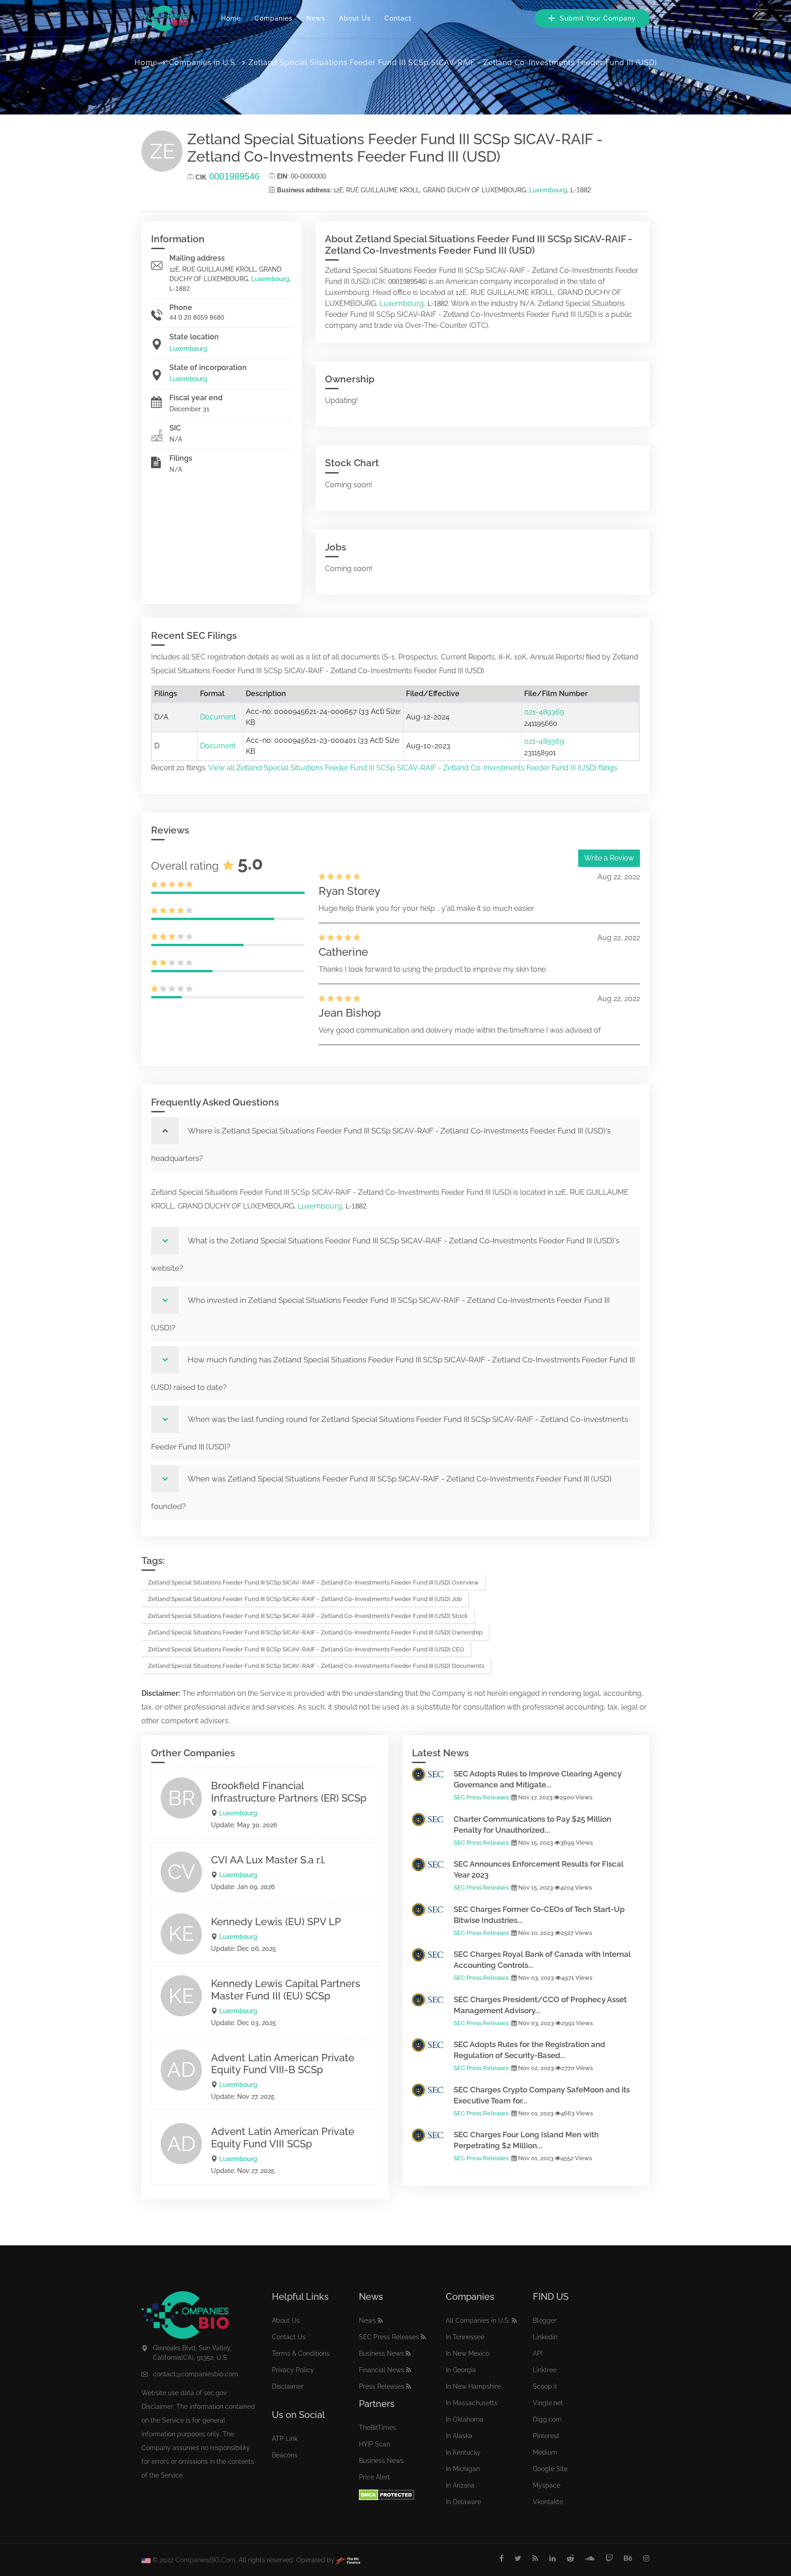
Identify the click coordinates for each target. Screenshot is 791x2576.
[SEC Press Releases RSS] (423, 2337)
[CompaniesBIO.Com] (165, 18)
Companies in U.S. (203, 63)
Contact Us (289, 2337)
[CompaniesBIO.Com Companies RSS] (514, 2320)
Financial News (382, 2370)
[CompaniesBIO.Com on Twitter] (518, 2559)
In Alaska (459, 2436)
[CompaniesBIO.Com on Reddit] (570, 2559)
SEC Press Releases (481, 1797)
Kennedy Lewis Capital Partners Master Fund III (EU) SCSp (286, 1989)
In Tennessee (465, 2337)
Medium (545, 2452)
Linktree (545, 2370)
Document (218, 717)
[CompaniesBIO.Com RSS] (535, 2559)
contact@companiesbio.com (195, 2374)
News (316, 18)
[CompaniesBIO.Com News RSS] (380, 2320)
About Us (355, 18)
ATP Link (285, 2439)
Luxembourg (548, 190)
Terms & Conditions (301, 2353)
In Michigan (463, 2469)
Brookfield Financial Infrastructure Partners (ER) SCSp (289, 1792)
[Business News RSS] (408, 2353)
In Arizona (460, 2485)
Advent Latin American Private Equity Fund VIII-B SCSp (283, 2064)
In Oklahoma (465, 2419)
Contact (398, 18)
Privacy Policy (293, 2370)
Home (231, 18)
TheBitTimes (377, 2428)
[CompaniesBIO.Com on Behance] (628, 2559)
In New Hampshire (473, 2386)
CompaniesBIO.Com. (206, 2560)
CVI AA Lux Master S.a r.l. (268, 1860)
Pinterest (546, 2436)
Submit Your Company (597, 18)
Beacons (285, 2455)
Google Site (550, 2469)
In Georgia (461, 2370)
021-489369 (544, 712)
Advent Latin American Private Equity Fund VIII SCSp (283, 2137)
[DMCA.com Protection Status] (387, 2494)
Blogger (545, 2320)
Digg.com (547, 2419)
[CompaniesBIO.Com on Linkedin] (553, 2559)
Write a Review (609, 858)
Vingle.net (548, 2403)
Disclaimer (288, 2386)
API (538, 2353)
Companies (274, 18)
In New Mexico (468, 2353)
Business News (381, 2353)
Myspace (547, 2485)
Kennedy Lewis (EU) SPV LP (276, 1922)
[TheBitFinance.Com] (348, 2560)
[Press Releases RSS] (409, 2386)
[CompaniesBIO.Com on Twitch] (609, 2559)
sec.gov (215, 2393)
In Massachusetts (472, 2403)
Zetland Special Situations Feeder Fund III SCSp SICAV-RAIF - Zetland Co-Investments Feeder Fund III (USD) (453, 63)
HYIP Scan (374, 2444)
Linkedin (545, 2337)
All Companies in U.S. (478, 2320)
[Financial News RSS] (409, 2370)
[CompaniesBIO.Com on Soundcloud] (590, 2559)
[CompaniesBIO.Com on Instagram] (646, 2559)
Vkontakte (548, 2502)
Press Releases (382, 2386)
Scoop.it (545, 2386)
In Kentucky (463, 2452)
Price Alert (374, 2477)
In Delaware (463, 2502)
